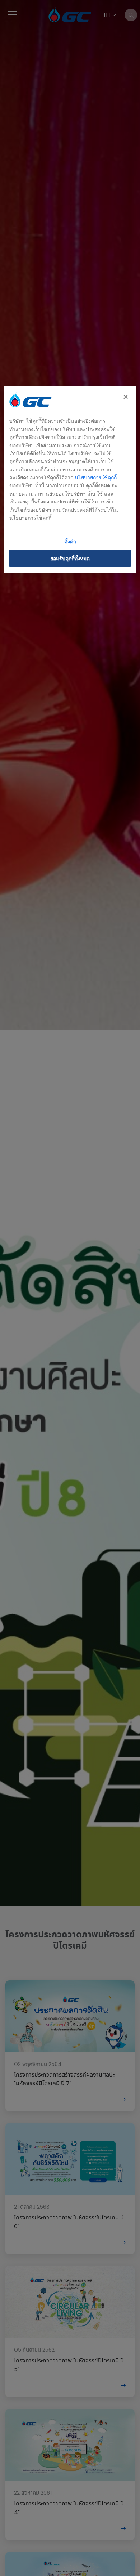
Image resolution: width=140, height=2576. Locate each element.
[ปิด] (126, 397)
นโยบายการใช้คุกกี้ (96, 477)
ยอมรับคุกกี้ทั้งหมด (70, 558)
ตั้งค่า (70, 541)
